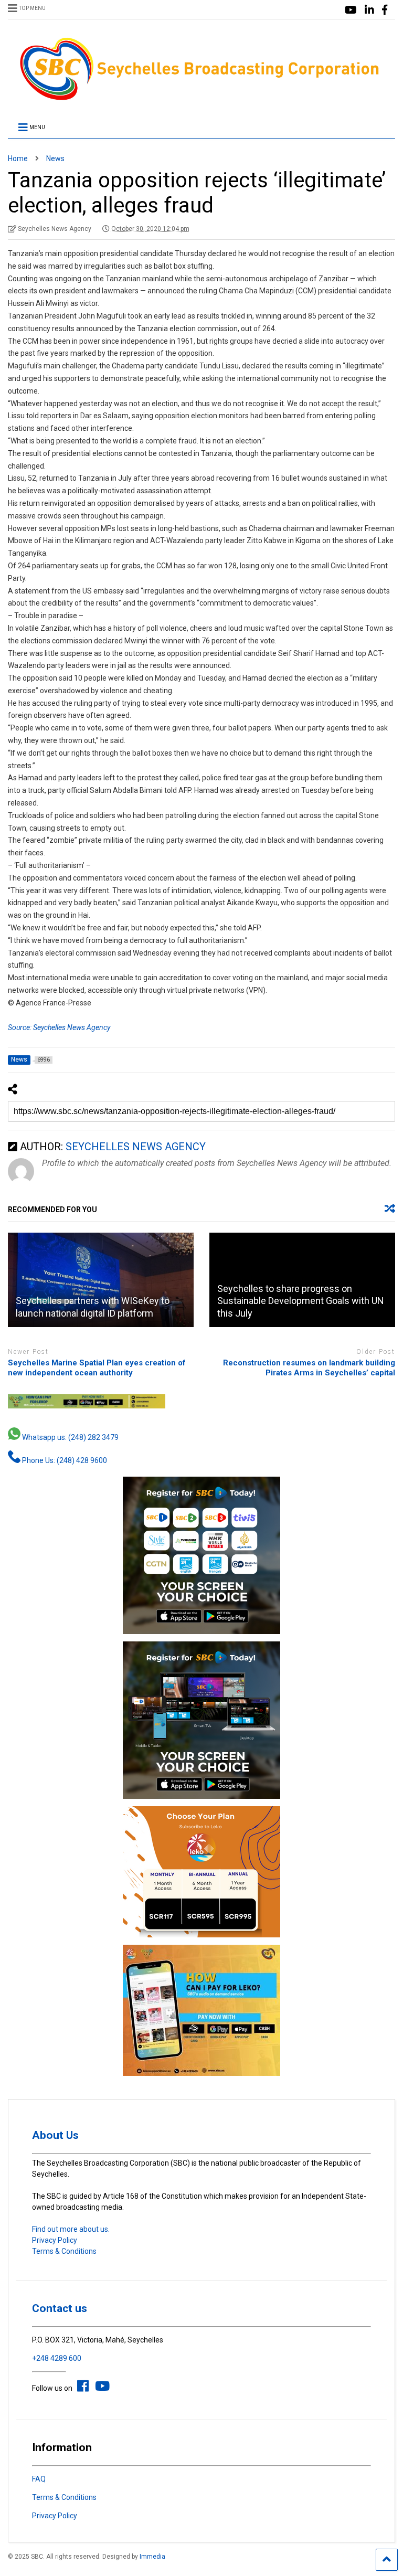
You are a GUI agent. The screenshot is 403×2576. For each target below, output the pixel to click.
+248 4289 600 (57, 2358)
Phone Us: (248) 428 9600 (64, 1460)
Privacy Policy (55, 2240)
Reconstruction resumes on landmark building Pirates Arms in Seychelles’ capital (309, 1368)
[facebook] (385, 10)
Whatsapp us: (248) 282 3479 (70, 1437)
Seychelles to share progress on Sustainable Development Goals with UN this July (301, 1301)
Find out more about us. (71, 2229)
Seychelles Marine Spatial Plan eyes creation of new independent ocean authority (97, 1368)
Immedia (152, 2557)
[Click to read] (101, 1280)
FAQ (39, 2479)
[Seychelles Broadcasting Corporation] (201, 99)
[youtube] (351, 10)
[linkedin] (369, 10)
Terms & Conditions (64, 2251)
